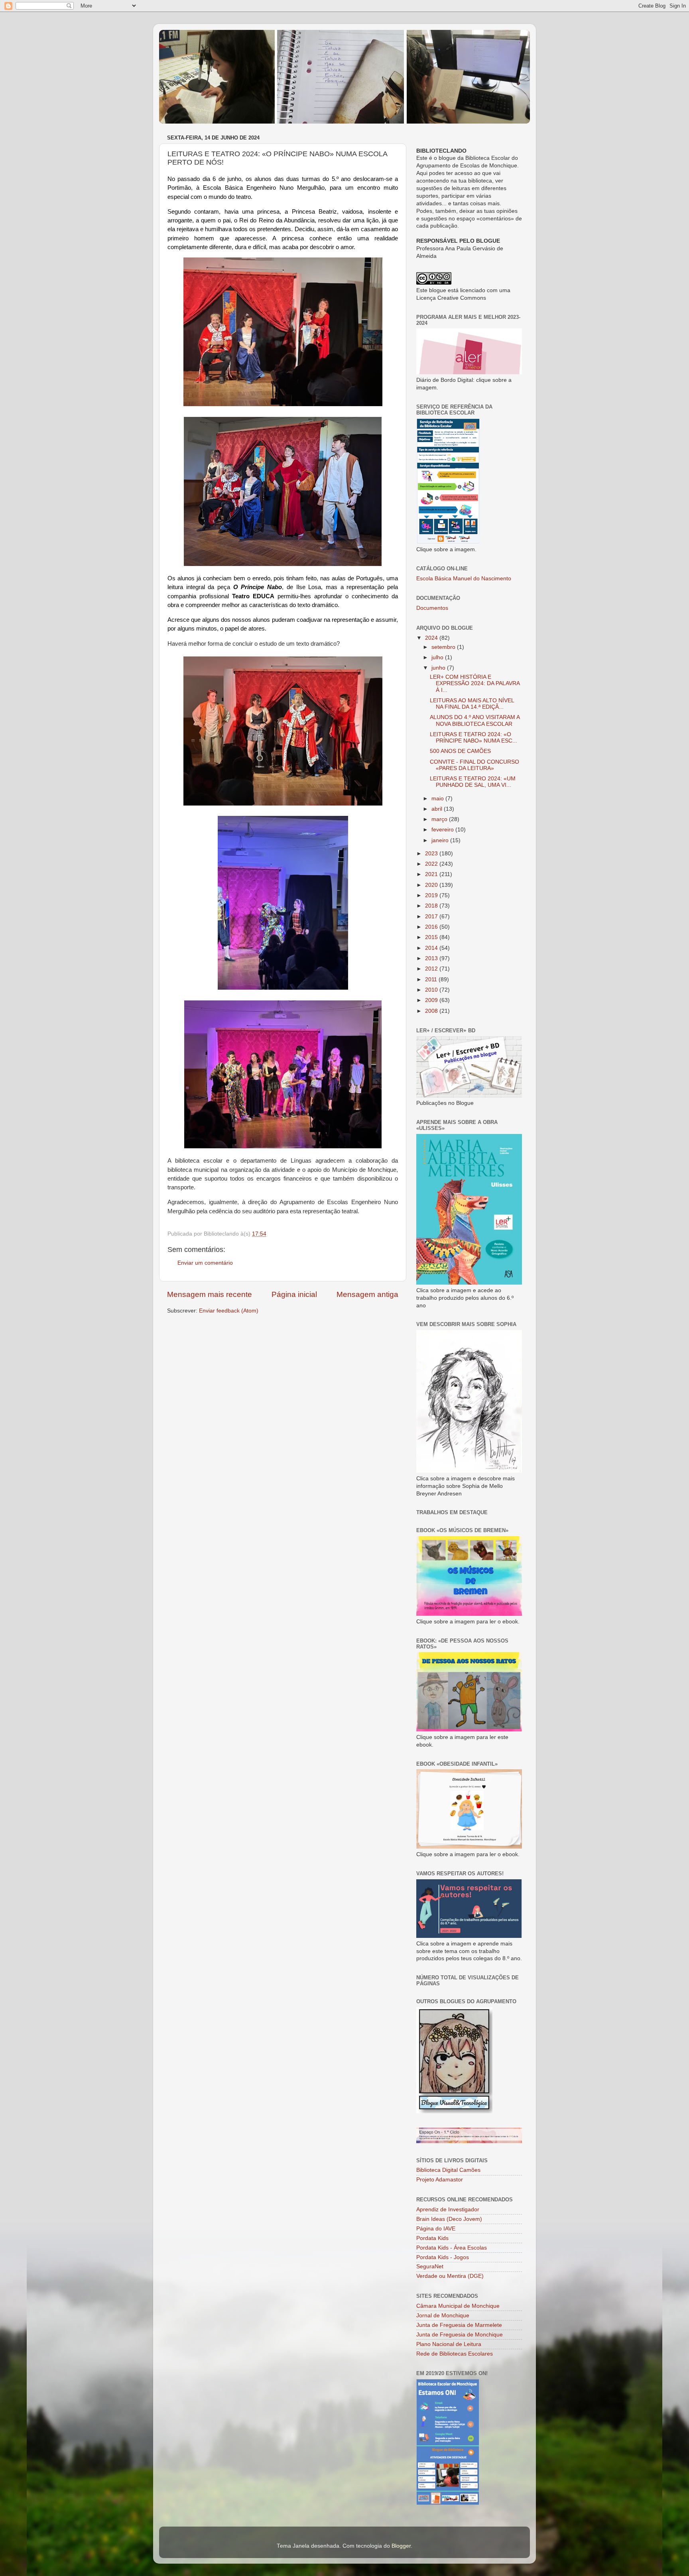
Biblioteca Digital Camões (448, 2170)
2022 (432, 864)
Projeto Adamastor (440, 2180)
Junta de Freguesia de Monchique (460, 2335)
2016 (432, 927)
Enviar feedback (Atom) (229, 1311)
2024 (432, 638)
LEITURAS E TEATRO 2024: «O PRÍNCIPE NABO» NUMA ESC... (473, 738)
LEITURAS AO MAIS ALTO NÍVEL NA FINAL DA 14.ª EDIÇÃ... (472, 704)
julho (438, 657)
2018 (432, 906)
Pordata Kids (432, 2238)
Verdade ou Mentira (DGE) (450, 2276)
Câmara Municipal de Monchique (458, 2306)
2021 (432, 874)
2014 (432, 948)
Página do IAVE (436, 2229)
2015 (432, 937)
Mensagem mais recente (210, 1294)
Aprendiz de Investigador (448, 2210)
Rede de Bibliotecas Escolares (455, 2354)
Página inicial (294, 1294)
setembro (444, 647)
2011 (432, 980)
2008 (432, 1011)
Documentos (432, 608)
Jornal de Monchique (443, 2316)
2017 (432, 917)
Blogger (401, 2546)
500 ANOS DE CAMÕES (460, 751)
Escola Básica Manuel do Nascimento (464, 579)
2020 (432, 885)
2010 (432, 990)
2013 (432, 958)
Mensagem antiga (367, 1294)
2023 (432, 854)
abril (438, 809)
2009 (432, 1000)
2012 (432, 969)
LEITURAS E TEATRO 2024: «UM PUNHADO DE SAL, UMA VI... (473, 782)
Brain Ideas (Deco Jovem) (449, 2219)
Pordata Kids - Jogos (443, 2257)
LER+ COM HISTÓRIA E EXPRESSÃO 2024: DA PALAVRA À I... (475, 683)
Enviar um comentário (205, 1263)
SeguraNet (430, 2267)
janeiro (441, 840)
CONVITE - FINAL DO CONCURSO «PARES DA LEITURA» (474, 765)
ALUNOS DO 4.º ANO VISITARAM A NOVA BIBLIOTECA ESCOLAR (475, 720)
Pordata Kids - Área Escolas (452, 2248)
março (440, 819)
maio (438, 799)
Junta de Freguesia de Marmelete (459, 2325)
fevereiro (443, 830)
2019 (432, 895)
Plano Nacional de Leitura (449, 2344)
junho (439, 668)
